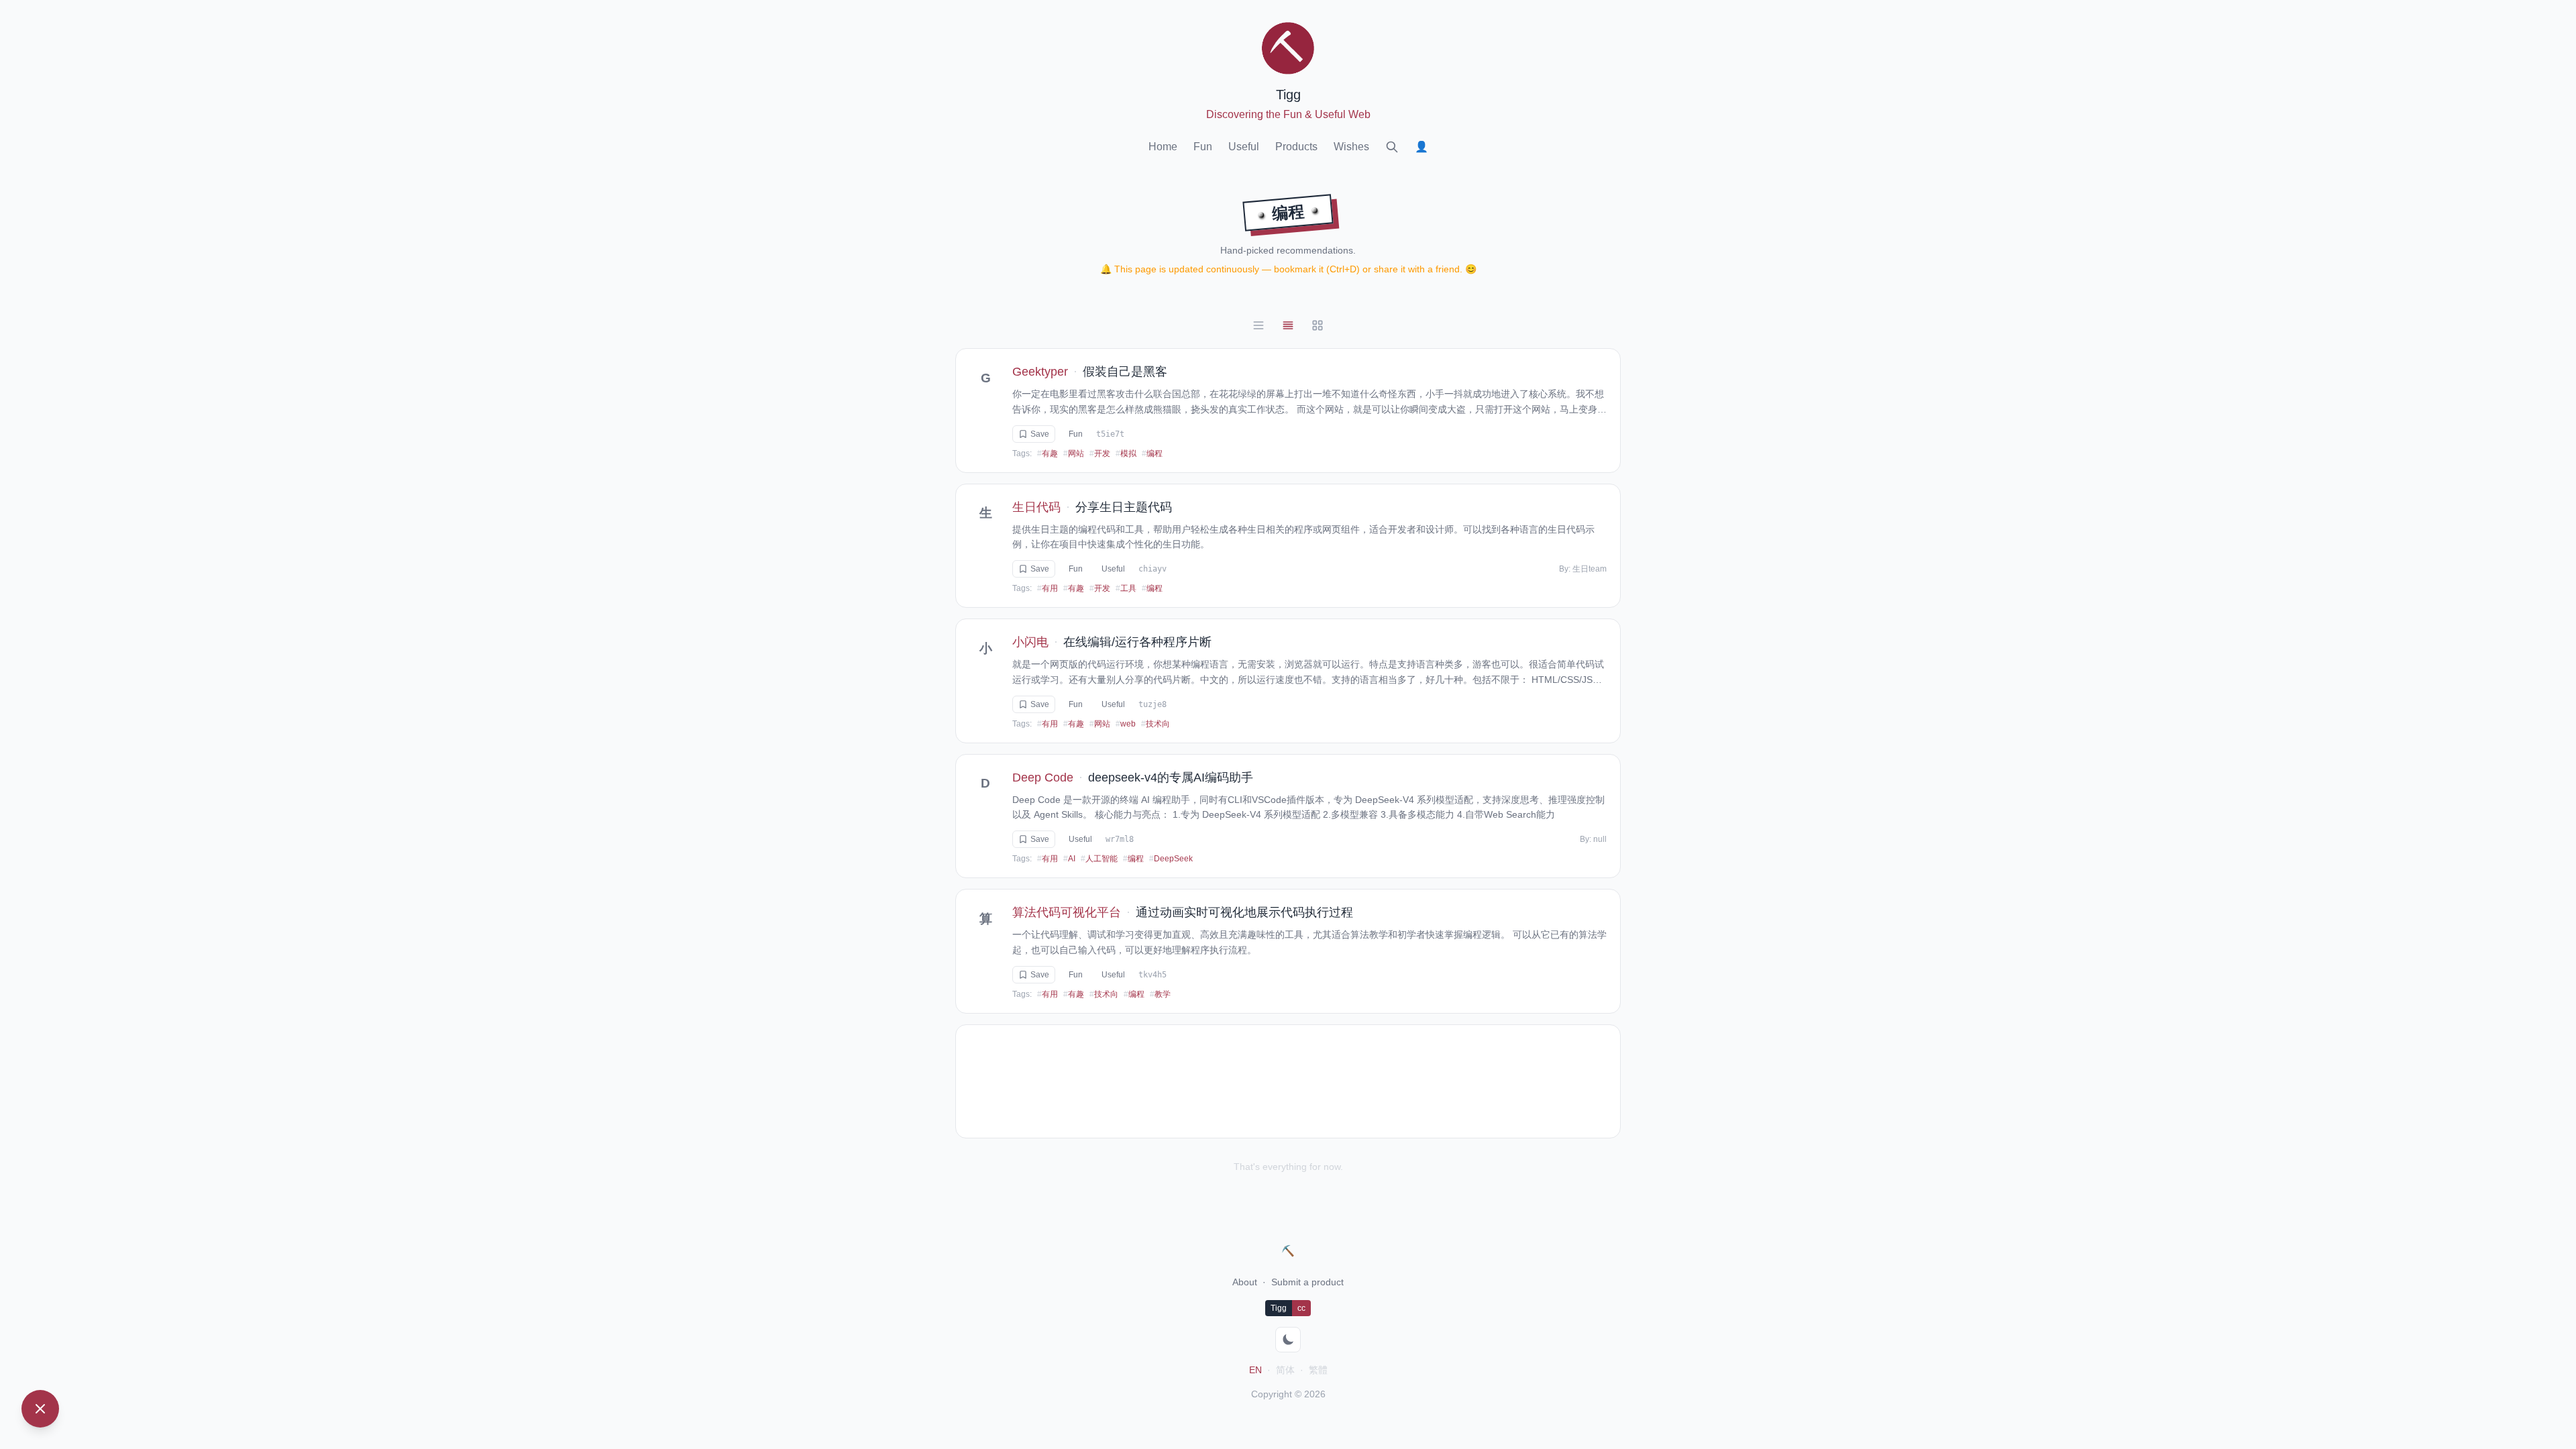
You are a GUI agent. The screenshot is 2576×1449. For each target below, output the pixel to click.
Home (1163, 147)
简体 (1285, 1370)
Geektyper (1040, 372)
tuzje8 (1152, 704)
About (1245, 1282)
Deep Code (1043, 777)
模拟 (1126, 453)
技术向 (1156, 724)
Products (1296, 147)
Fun (1203, 147)
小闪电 (1030, 642)
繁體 (1318, 1370)
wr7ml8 (1120, 839)
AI (1069, 859)
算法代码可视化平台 (1067, 912)
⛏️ (1288, 1251)
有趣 (1048, 453)
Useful (1244, 147)
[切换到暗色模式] (1288, 1340)
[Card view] (1288, 325)
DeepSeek (1171, 859)
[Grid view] (1318, 325)
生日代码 (1036, 507)
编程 (1152, 453)
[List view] (1258, 325)
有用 (1048, 588)
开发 (1100, 453)
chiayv (1152, 569)
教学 (1160, 994)
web (1126, 724)
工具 (1126, 588)
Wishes (1351, 147)
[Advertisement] (1288, 1081)
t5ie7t (1110, 434)
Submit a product (1307, 1282)
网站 (1074, 453)
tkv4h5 (1152, 975)
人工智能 (1099, 859)
